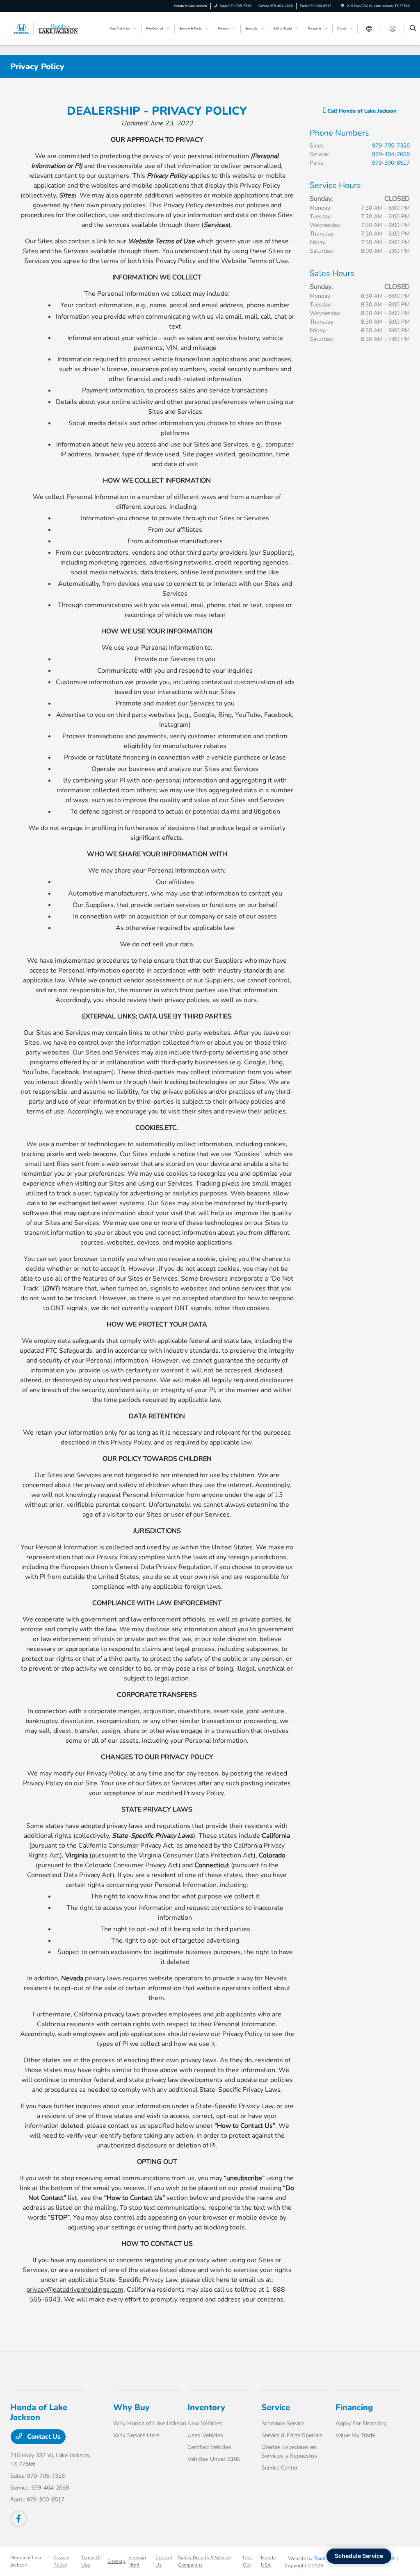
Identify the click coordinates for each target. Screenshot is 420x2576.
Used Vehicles (205, 2435)
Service (276, 2407)
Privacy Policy (61, 2561)
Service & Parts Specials (292, 2435)
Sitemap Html (137, 2561)
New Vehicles (205, 2423)
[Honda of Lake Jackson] (47, 28)
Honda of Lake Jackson (26, 2561)
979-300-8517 (391, 163)
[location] (342, 6)
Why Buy (131, 2407)
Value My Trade (355, 2435)
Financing (354, 2407)
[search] (413, 29)
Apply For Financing (361, 2423)
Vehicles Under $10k (214, 2459)
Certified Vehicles (209, 2447)
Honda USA (268, 2561)
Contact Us (43, 2437)
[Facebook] (18, 2519)
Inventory (206, 2407)
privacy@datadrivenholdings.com (75, 2290)
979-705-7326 (391, 146)
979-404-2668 (391, 154)
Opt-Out (248, 2561)
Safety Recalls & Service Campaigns (204, 2561)
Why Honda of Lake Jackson (150, 2423)
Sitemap (116, 2561)
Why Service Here (136, 2435)
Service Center (280, 2468)
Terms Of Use (91, 2561)
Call (361, 111)
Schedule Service (283, 2423)
